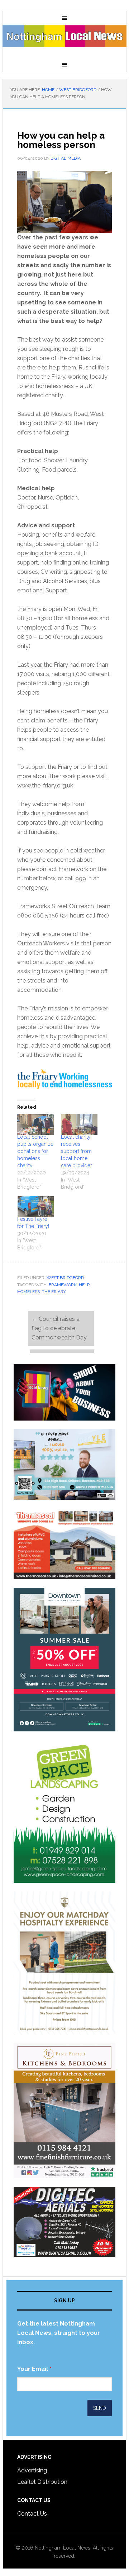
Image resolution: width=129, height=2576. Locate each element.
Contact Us (32, 2514)
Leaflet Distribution (42, 2482)
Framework (63, 1285)
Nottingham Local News (64, 41)
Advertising (32, 2470)
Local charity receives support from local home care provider (77, 1151)
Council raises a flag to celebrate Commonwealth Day (59, 1328)
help (84, 1285)
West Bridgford (65, 1278)
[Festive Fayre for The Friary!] (35, 1207)
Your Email (34, 2369)
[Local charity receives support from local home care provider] (79, 1124)
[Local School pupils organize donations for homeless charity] (35, 1124)
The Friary (54, 1292)
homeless (28, 1292)
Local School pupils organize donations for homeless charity (35, 1151)
